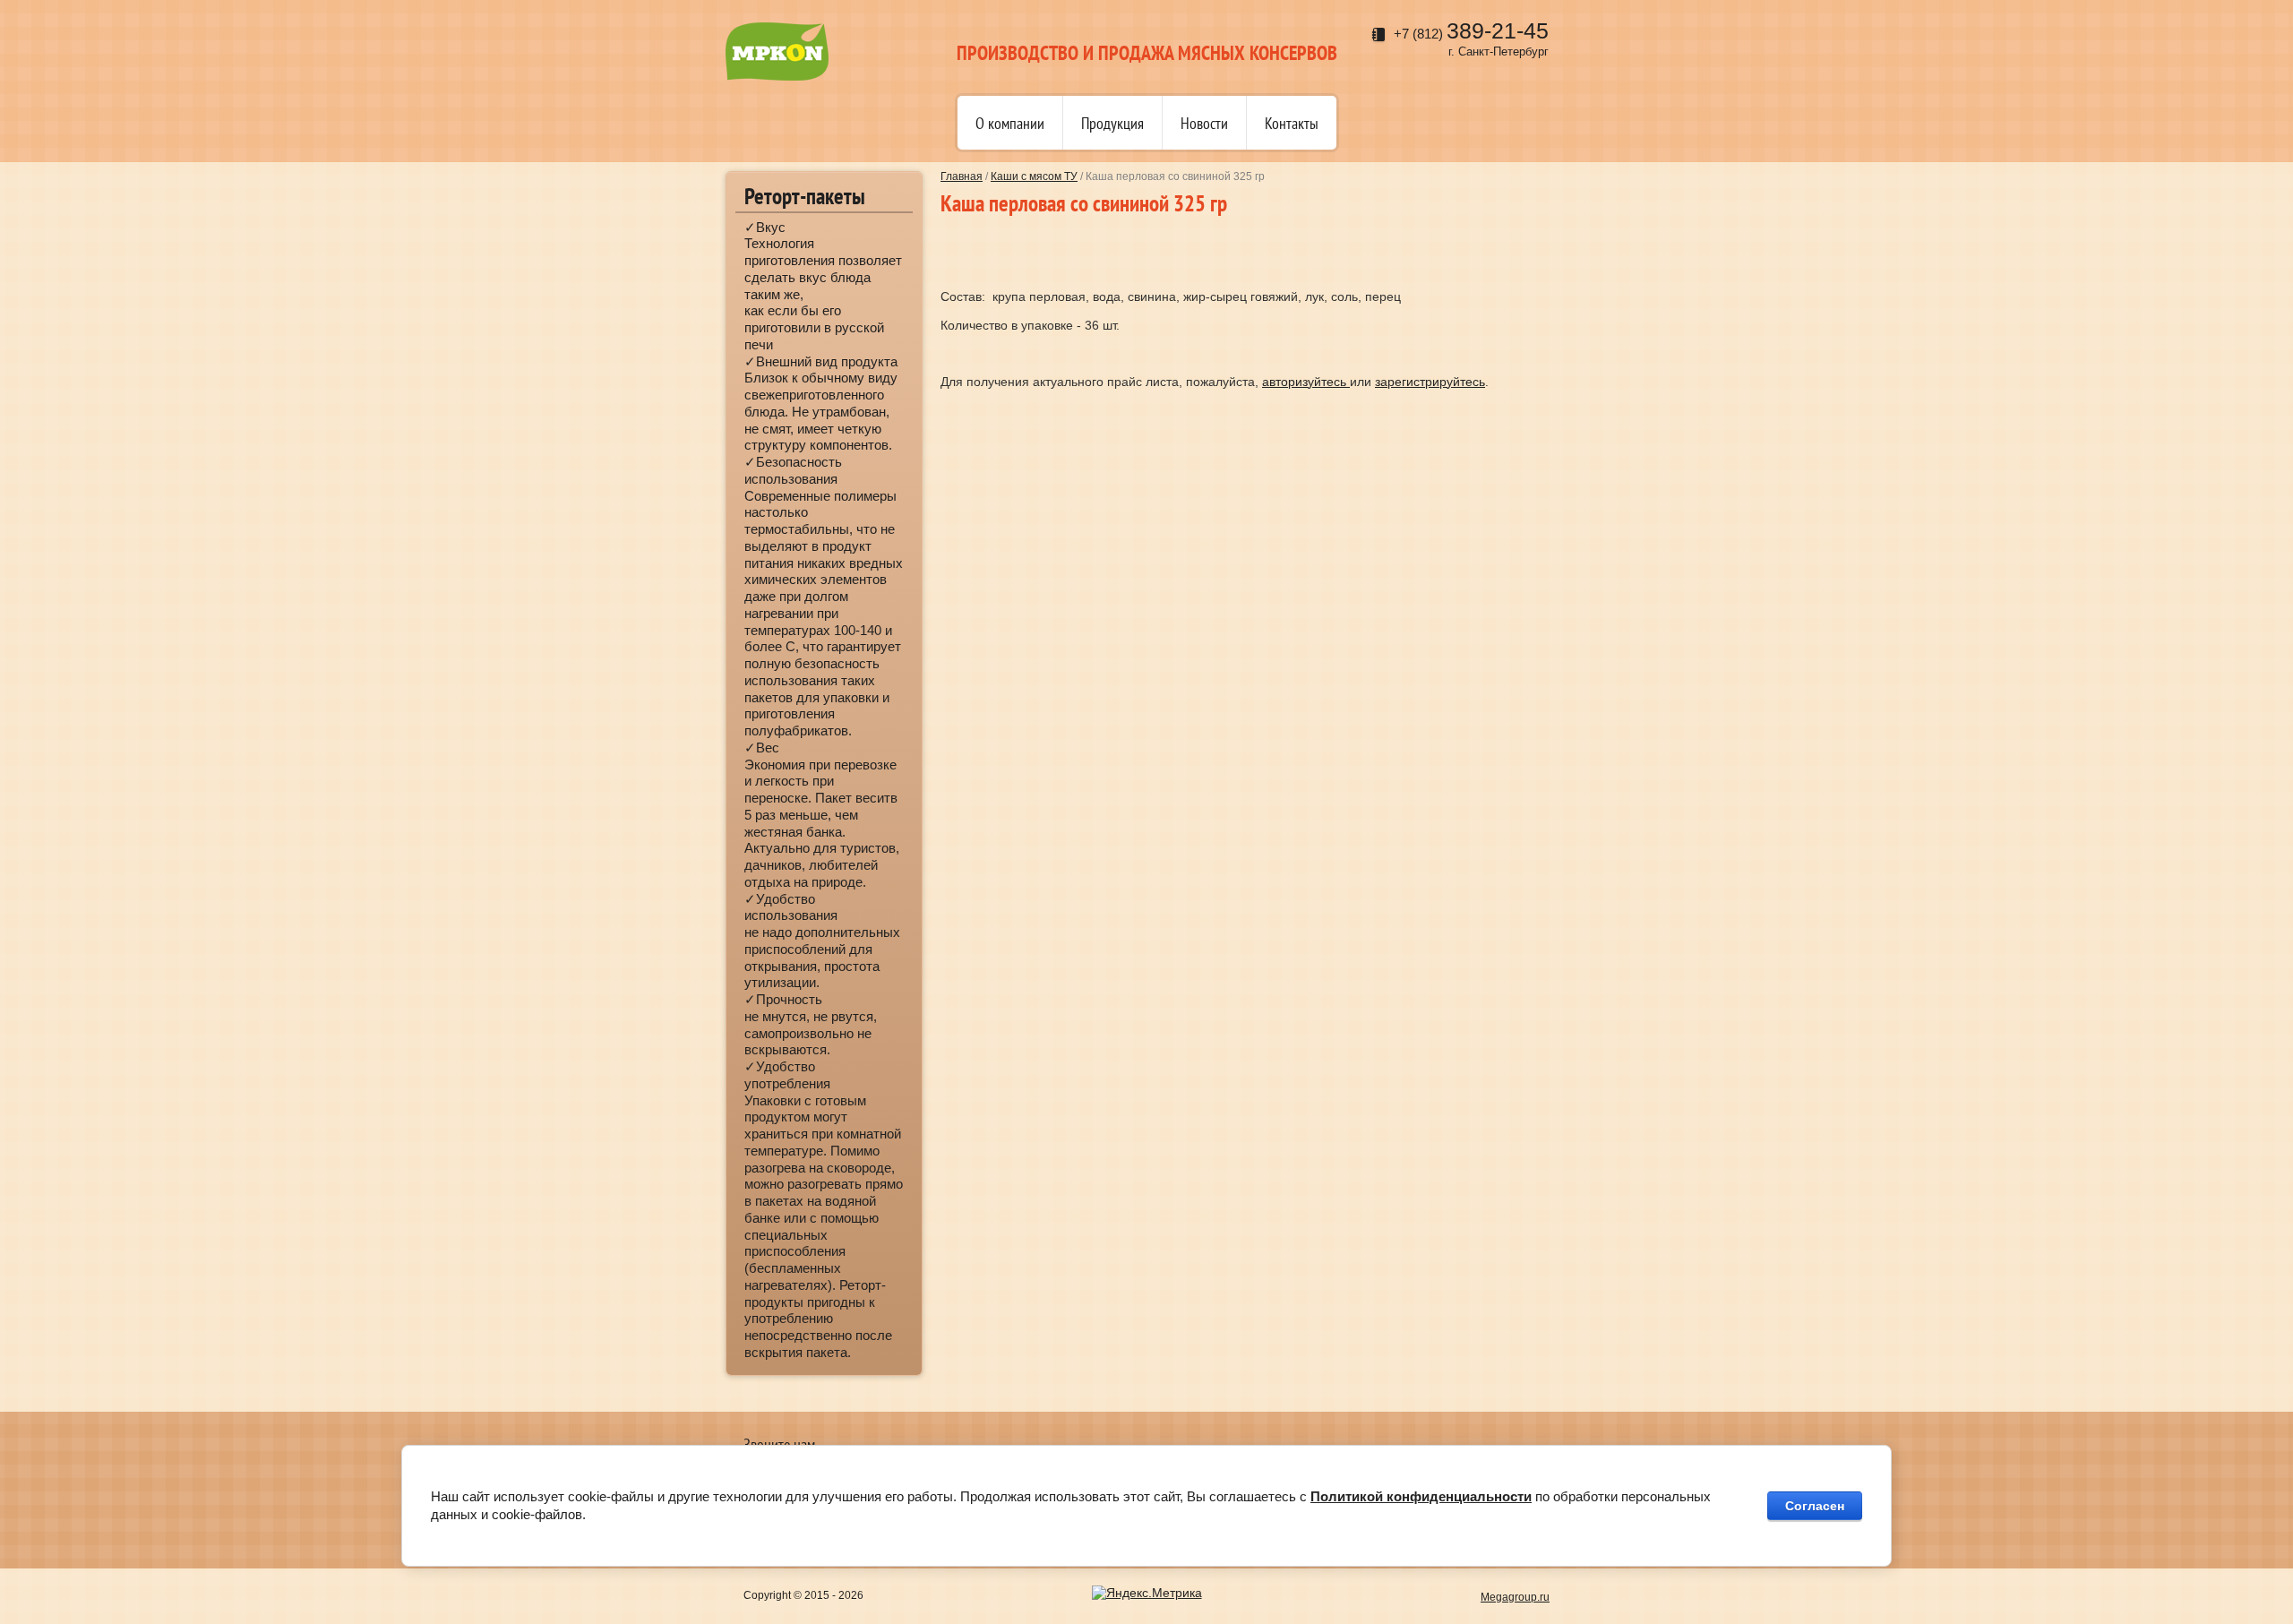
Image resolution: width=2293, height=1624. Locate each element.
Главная (962, 176)
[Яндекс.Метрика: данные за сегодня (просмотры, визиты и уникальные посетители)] (1147, 1594)
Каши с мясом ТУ (1034, 176)
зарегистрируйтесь (1430, 382)
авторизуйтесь (1306, 382)
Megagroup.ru (1515, 1597)
